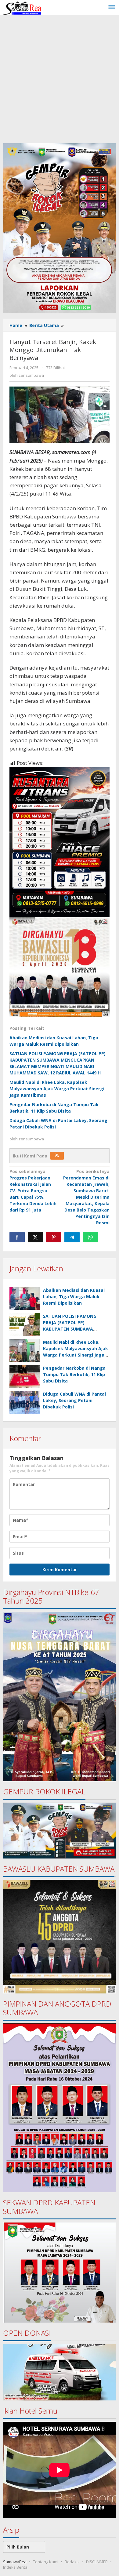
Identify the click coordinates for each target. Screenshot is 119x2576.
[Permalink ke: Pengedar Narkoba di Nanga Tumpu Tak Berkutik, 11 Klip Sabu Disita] (25, 1376)
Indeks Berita (15, 2567)
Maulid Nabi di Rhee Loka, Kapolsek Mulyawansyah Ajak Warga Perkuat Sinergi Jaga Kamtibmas (57, 1089)
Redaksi (72, 2562)
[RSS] (57, 1156)
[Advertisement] (60, 78)
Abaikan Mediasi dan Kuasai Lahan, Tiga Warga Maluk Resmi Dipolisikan (74, 1297)
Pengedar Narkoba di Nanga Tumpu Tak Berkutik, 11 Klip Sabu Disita (74, 1374)
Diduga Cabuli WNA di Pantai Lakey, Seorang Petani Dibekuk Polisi (74, 1400)
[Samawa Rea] (22, 7)
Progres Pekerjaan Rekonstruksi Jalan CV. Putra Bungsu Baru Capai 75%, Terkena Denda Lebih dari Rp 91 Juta (33, 1191)
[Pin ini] (54, 1237)
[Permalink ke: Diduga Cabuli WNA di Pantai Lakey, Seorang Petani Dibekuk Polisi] (25, 1402)
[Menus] (112, 7)
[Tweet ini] (35, 1237)
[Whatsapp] (90, 1237)
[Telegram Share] (72, 1237)
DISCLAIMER (97, 2562)
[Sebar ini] (17, 1237)
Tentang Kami (46, 2562)
